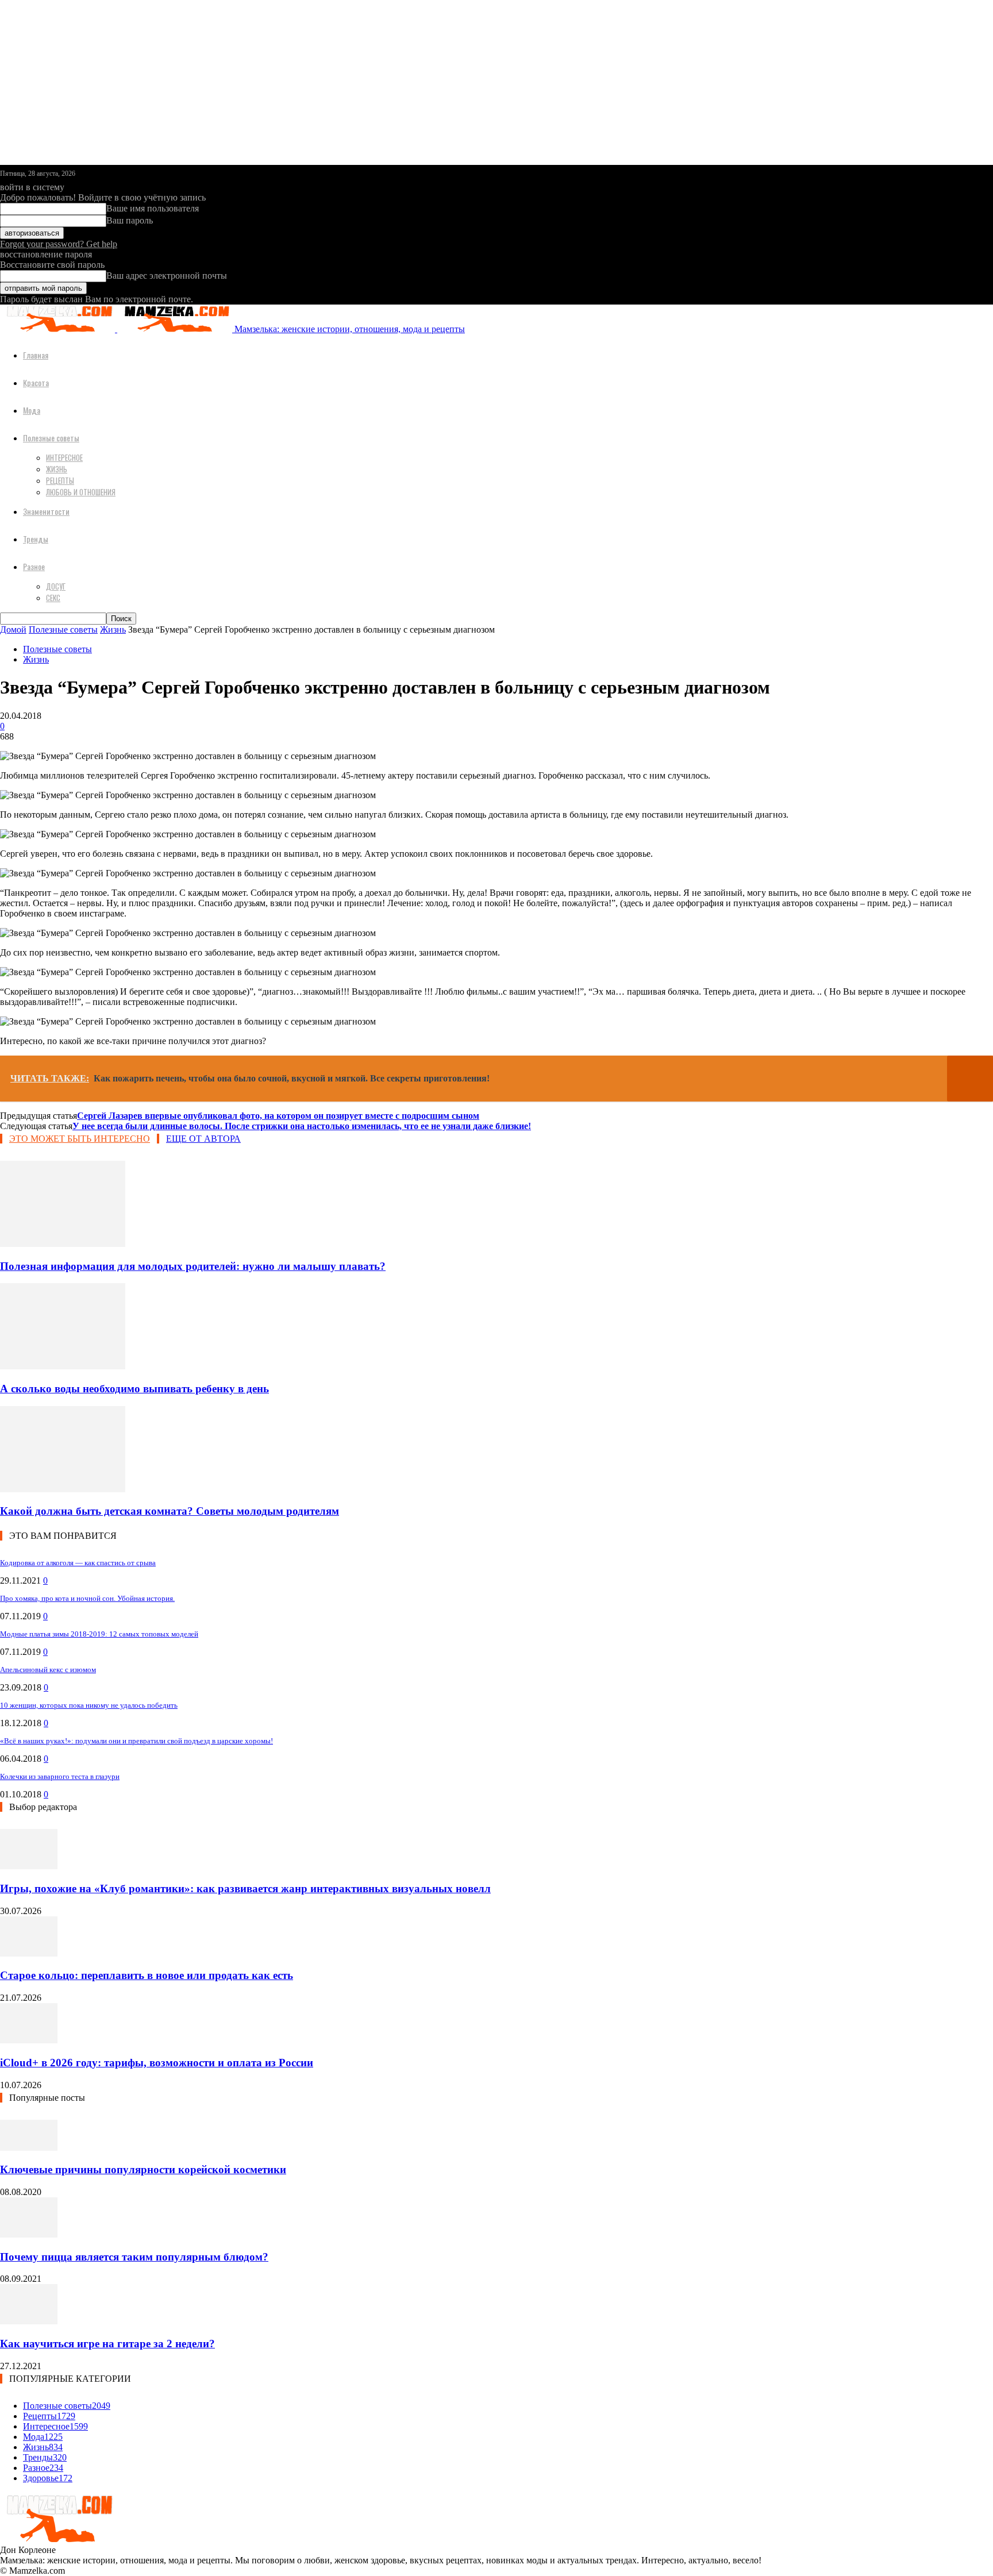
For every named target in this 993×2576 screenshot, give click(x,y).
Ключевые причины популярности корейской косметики (143, 2169)
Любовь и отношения (81, 492)
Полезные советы (51, 438)
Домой (13, 629)
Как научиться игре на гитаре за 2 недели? (107, 2344)
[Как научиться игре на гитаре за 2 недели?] (29, 2321)
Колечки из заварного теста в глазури (60, 1776)
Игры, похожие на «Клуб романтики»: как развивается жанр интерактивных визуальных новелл (245, 1888)
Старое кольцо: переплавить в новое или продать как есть (147, 1975)
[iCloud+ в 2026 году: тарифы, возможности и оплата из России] (29, 2040)
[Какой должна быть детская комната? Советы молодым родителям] (63, 1489)
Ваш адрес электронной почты (167, 276)
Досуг (56, 586)
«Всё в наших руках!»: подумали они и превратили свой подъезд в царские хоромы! (136, 1741)
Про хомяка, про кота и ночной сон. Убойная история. (87, 1598)
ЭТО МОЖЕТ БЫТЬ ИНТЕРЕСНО (80, 1139)
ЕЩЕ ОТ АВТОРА (203, 1139)
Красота (36, 382)
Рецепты (60, 480)
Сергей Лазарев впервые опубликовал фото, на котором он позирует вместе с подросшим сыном (278, 1116)
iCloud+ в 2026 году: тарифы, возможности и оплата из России (157, 2063)
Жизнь (57, 469)
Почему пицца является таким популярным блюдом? (134, 2257)
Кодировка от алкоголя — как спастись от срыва (78, 1563)
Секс (53, 598)
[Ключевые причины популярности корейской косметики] (29, 2148)
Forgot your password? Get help (59, 244)
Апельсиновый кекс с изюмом (48, 1670)
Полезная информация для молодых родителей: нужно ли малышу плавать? (193, 1266)
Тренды (36, 539)
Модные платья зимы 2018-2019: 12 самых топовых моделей (99, 1634)
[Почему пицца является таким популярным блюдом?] (29, 2234)
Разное (34, 566)
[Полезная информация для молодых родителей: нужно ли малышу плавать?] (63, 1244)
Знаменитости (46, 511)
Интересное (64, 457)
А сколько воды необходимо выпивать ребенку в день (134, 1389)
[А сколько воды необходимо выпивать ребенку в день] (63, 1366)
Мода (32, 410)
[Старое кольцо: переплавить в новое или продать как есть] (29, 1953)
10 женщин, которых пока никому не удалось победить (89, 1705)
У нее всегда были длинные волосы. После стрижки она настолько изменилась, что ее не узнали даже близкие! (302, 1126)
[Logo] (59, 329)
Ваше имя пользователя (153, 208)
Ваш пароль (130, 220)
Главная (36, 355)
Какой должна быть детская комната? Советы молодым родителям (170, 1511)
